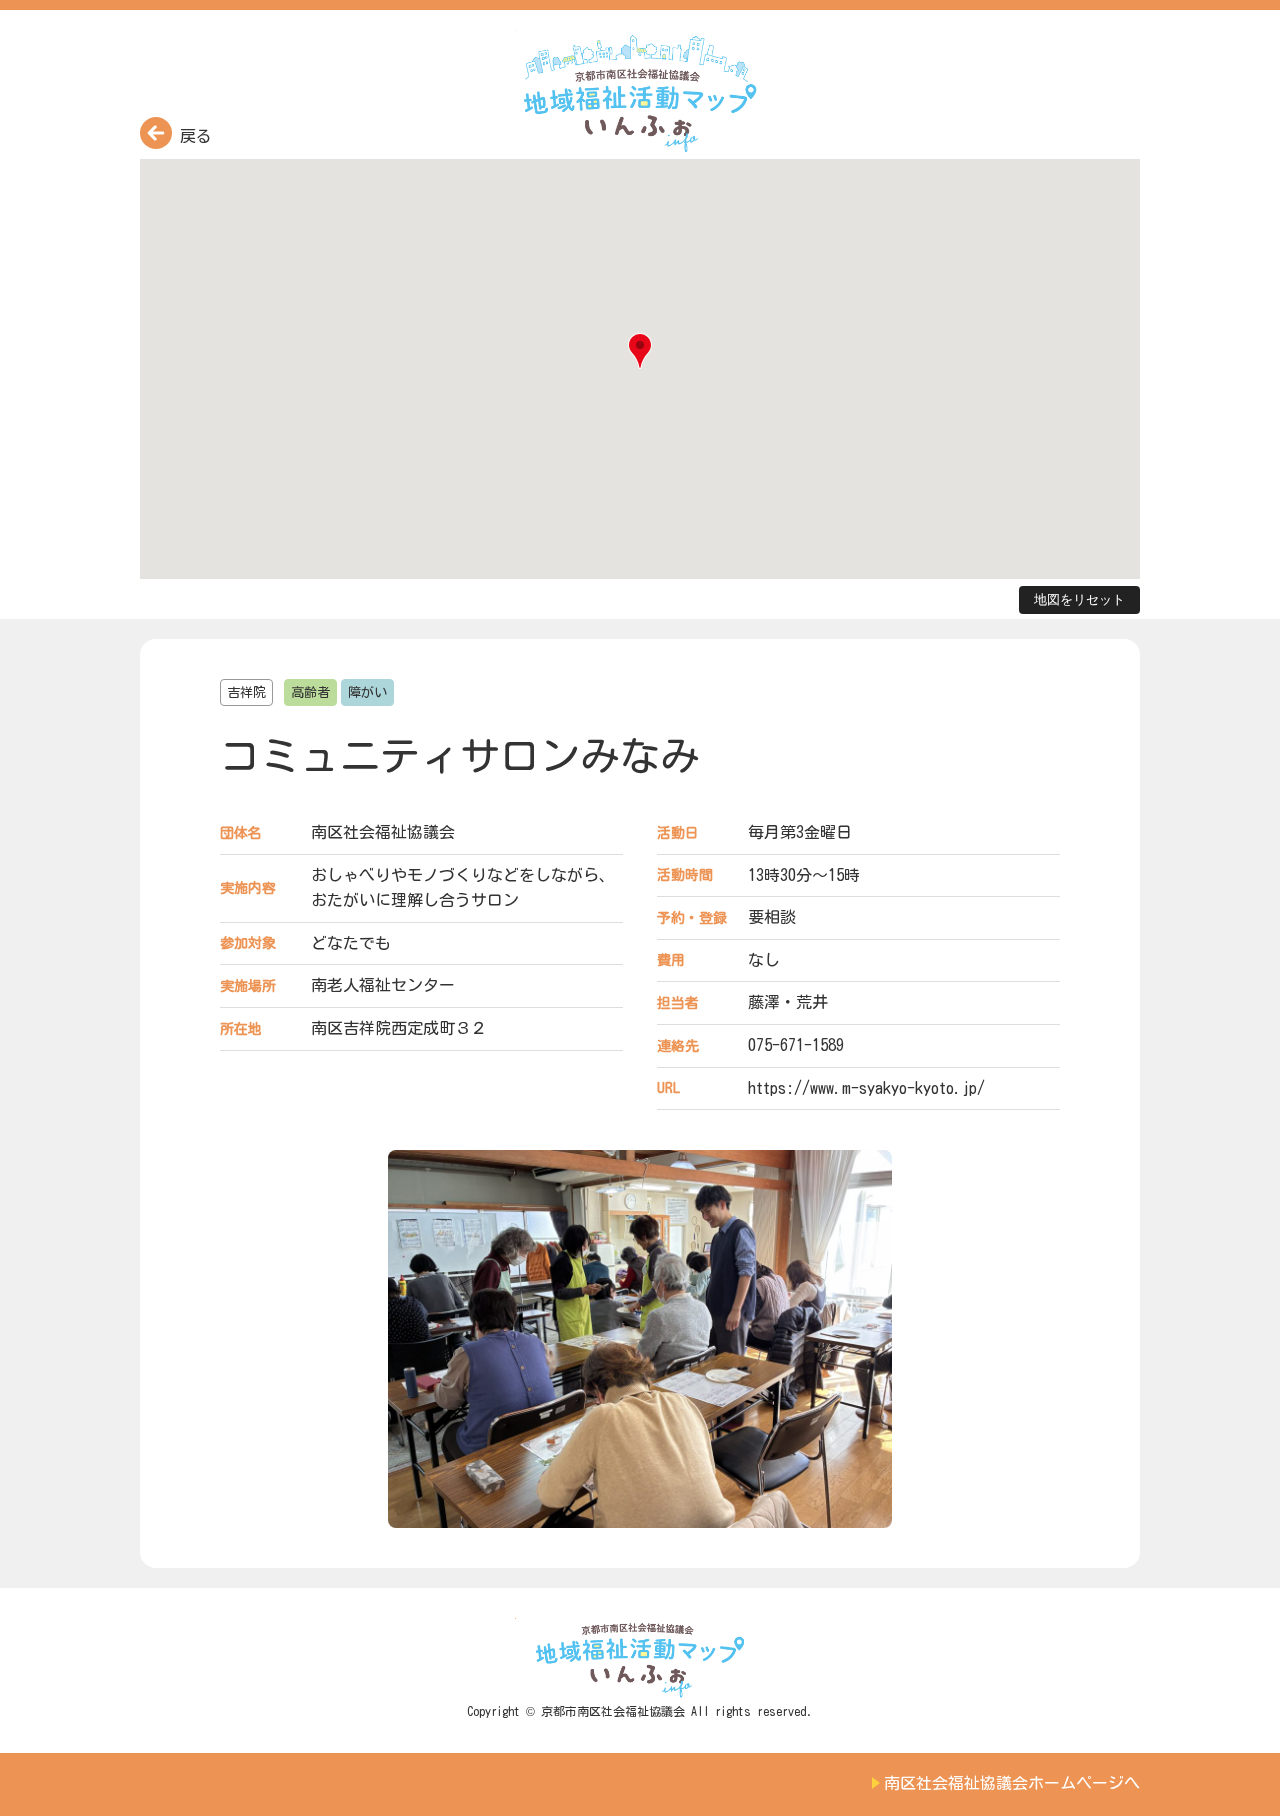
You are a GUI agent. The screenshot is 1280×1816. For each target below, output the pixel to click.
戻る (192, 136)
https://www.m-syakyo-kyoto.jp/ (866, 1088)
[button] (640, 351)
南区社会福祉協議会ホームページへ (1012, 1783)
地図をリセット (1079, 599)
